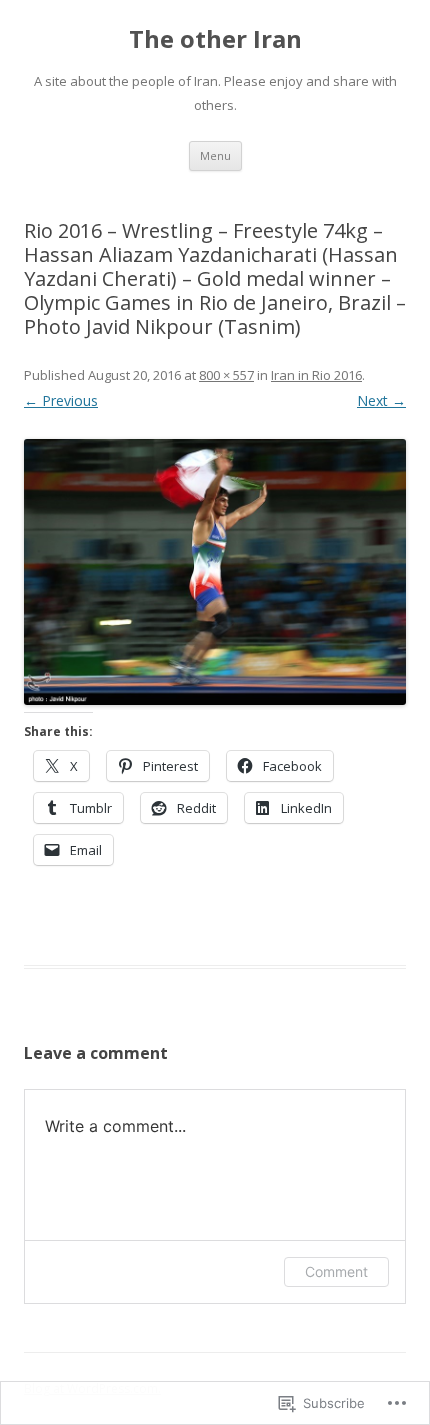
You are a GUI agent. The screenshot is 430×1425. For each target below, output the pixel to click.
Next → (381, 400)
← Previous (61, 400)
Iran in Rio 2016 (316, 375)
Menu (215, 155)
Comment (336, 1271)
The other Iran (215, 39)
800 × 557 (226, 375)
